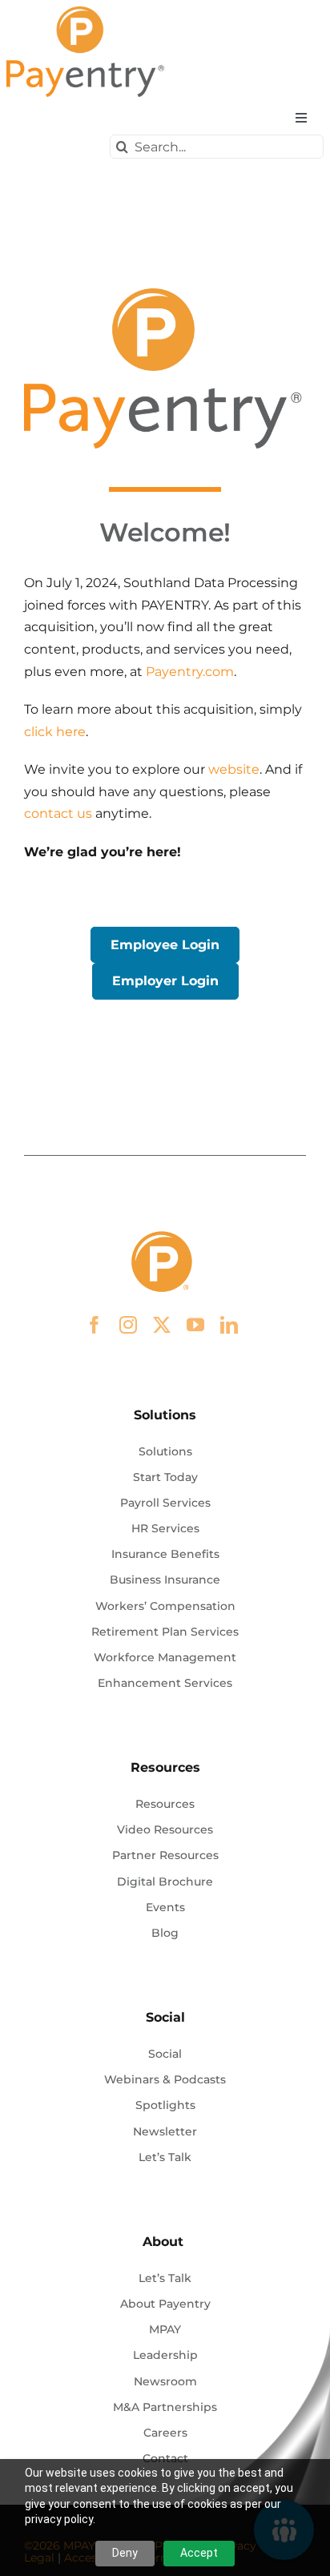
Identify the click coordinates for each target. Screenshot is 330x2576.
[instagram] (128, 1325)
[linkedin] (229, 1325)
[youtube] (195, 1325)
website (234, 769)
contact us (58, 813)
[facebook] (95, 1325)
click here (55, 732)
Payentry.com (190, 672)
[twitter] (162, 1325)
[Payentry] (87, 12)
